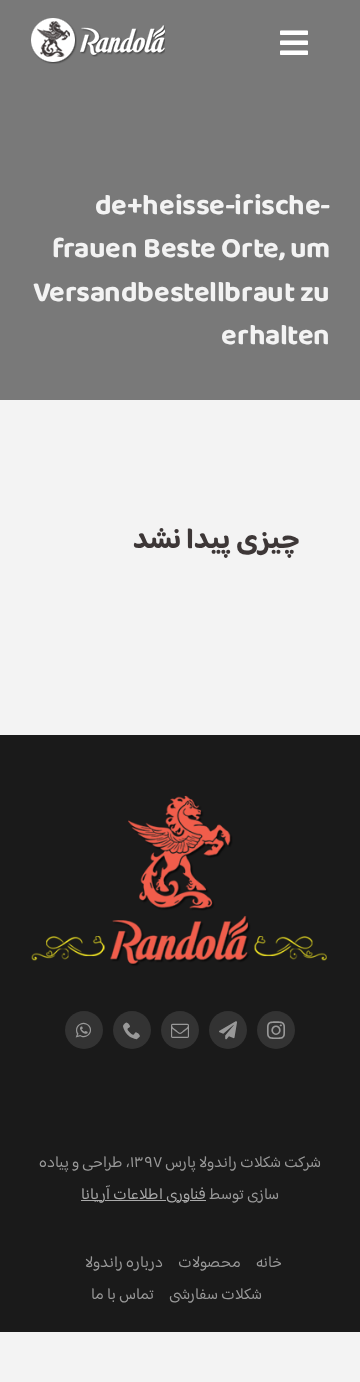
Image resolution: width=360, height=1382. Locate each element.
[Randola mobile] (97, 30)
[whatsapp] (84, 1030)
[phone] (132, 1030)
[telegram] (228, 1030)
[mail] (180, 1030)
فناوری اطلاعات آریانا (143, 1195)
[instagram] (276, 1030)
